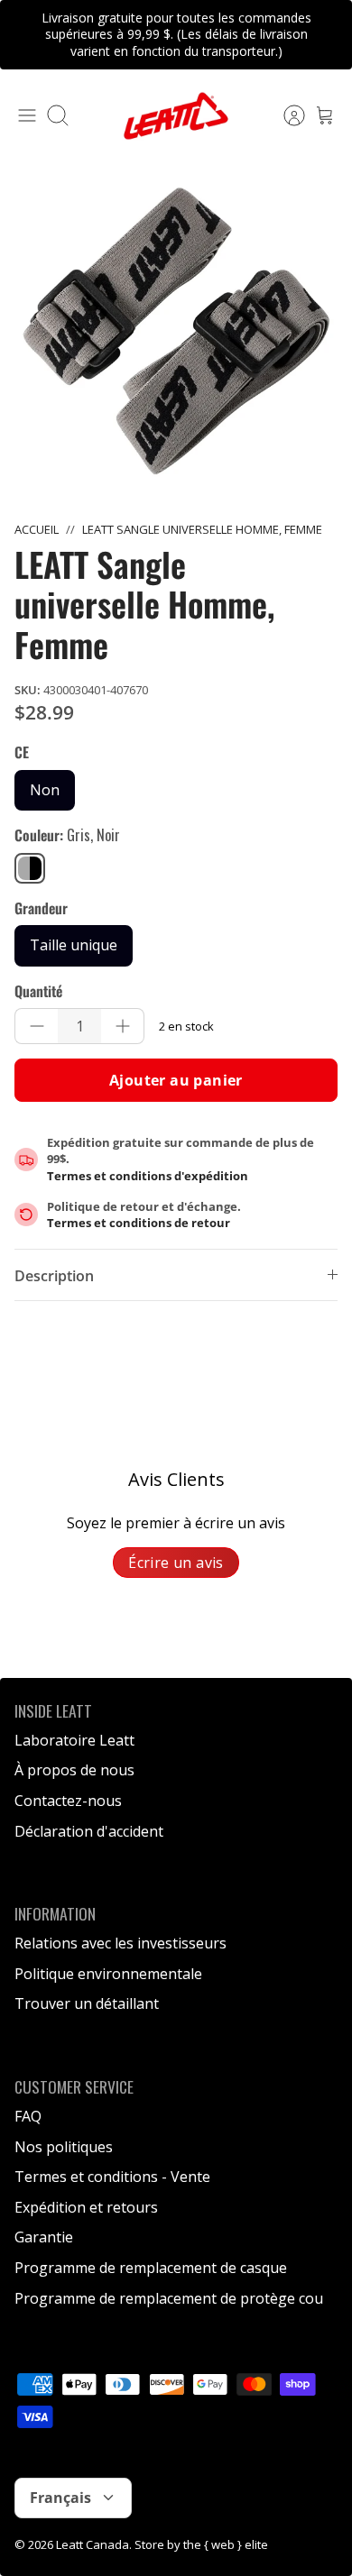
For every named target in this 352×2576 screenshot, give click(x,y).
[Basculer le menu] (27, 115)
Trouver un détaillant (87, 2003)
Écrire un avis (176, 1563)
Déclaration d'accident (89, 1831)
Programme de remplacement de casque (151, 2268)
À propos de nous (74, 1770)
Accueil (37, 529)
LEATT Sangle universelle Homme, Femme (202, 529)
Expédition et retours (86, 2207)
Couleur (67, 835)
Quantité (38, 991)
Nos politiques (64, 2147)
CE (22, 752)
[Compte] (285, 115)
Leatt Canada (93, 2544)
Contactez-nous (68, 1801)
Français (60, 2498)
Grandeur (41, 908)
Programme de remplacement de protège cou (169, 2298)
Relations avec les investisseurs (120, 1943)
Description (54, 1276)
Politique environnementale (108, 1974)
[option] (176, 331)
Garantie (44, 2237)
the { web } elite (226, 2544)
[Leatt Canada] (176, 116)
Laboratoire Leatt (74, 1740)
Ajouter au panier (176, 1080)
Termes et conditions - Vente (112, 2177)
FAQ (28, 2116)
